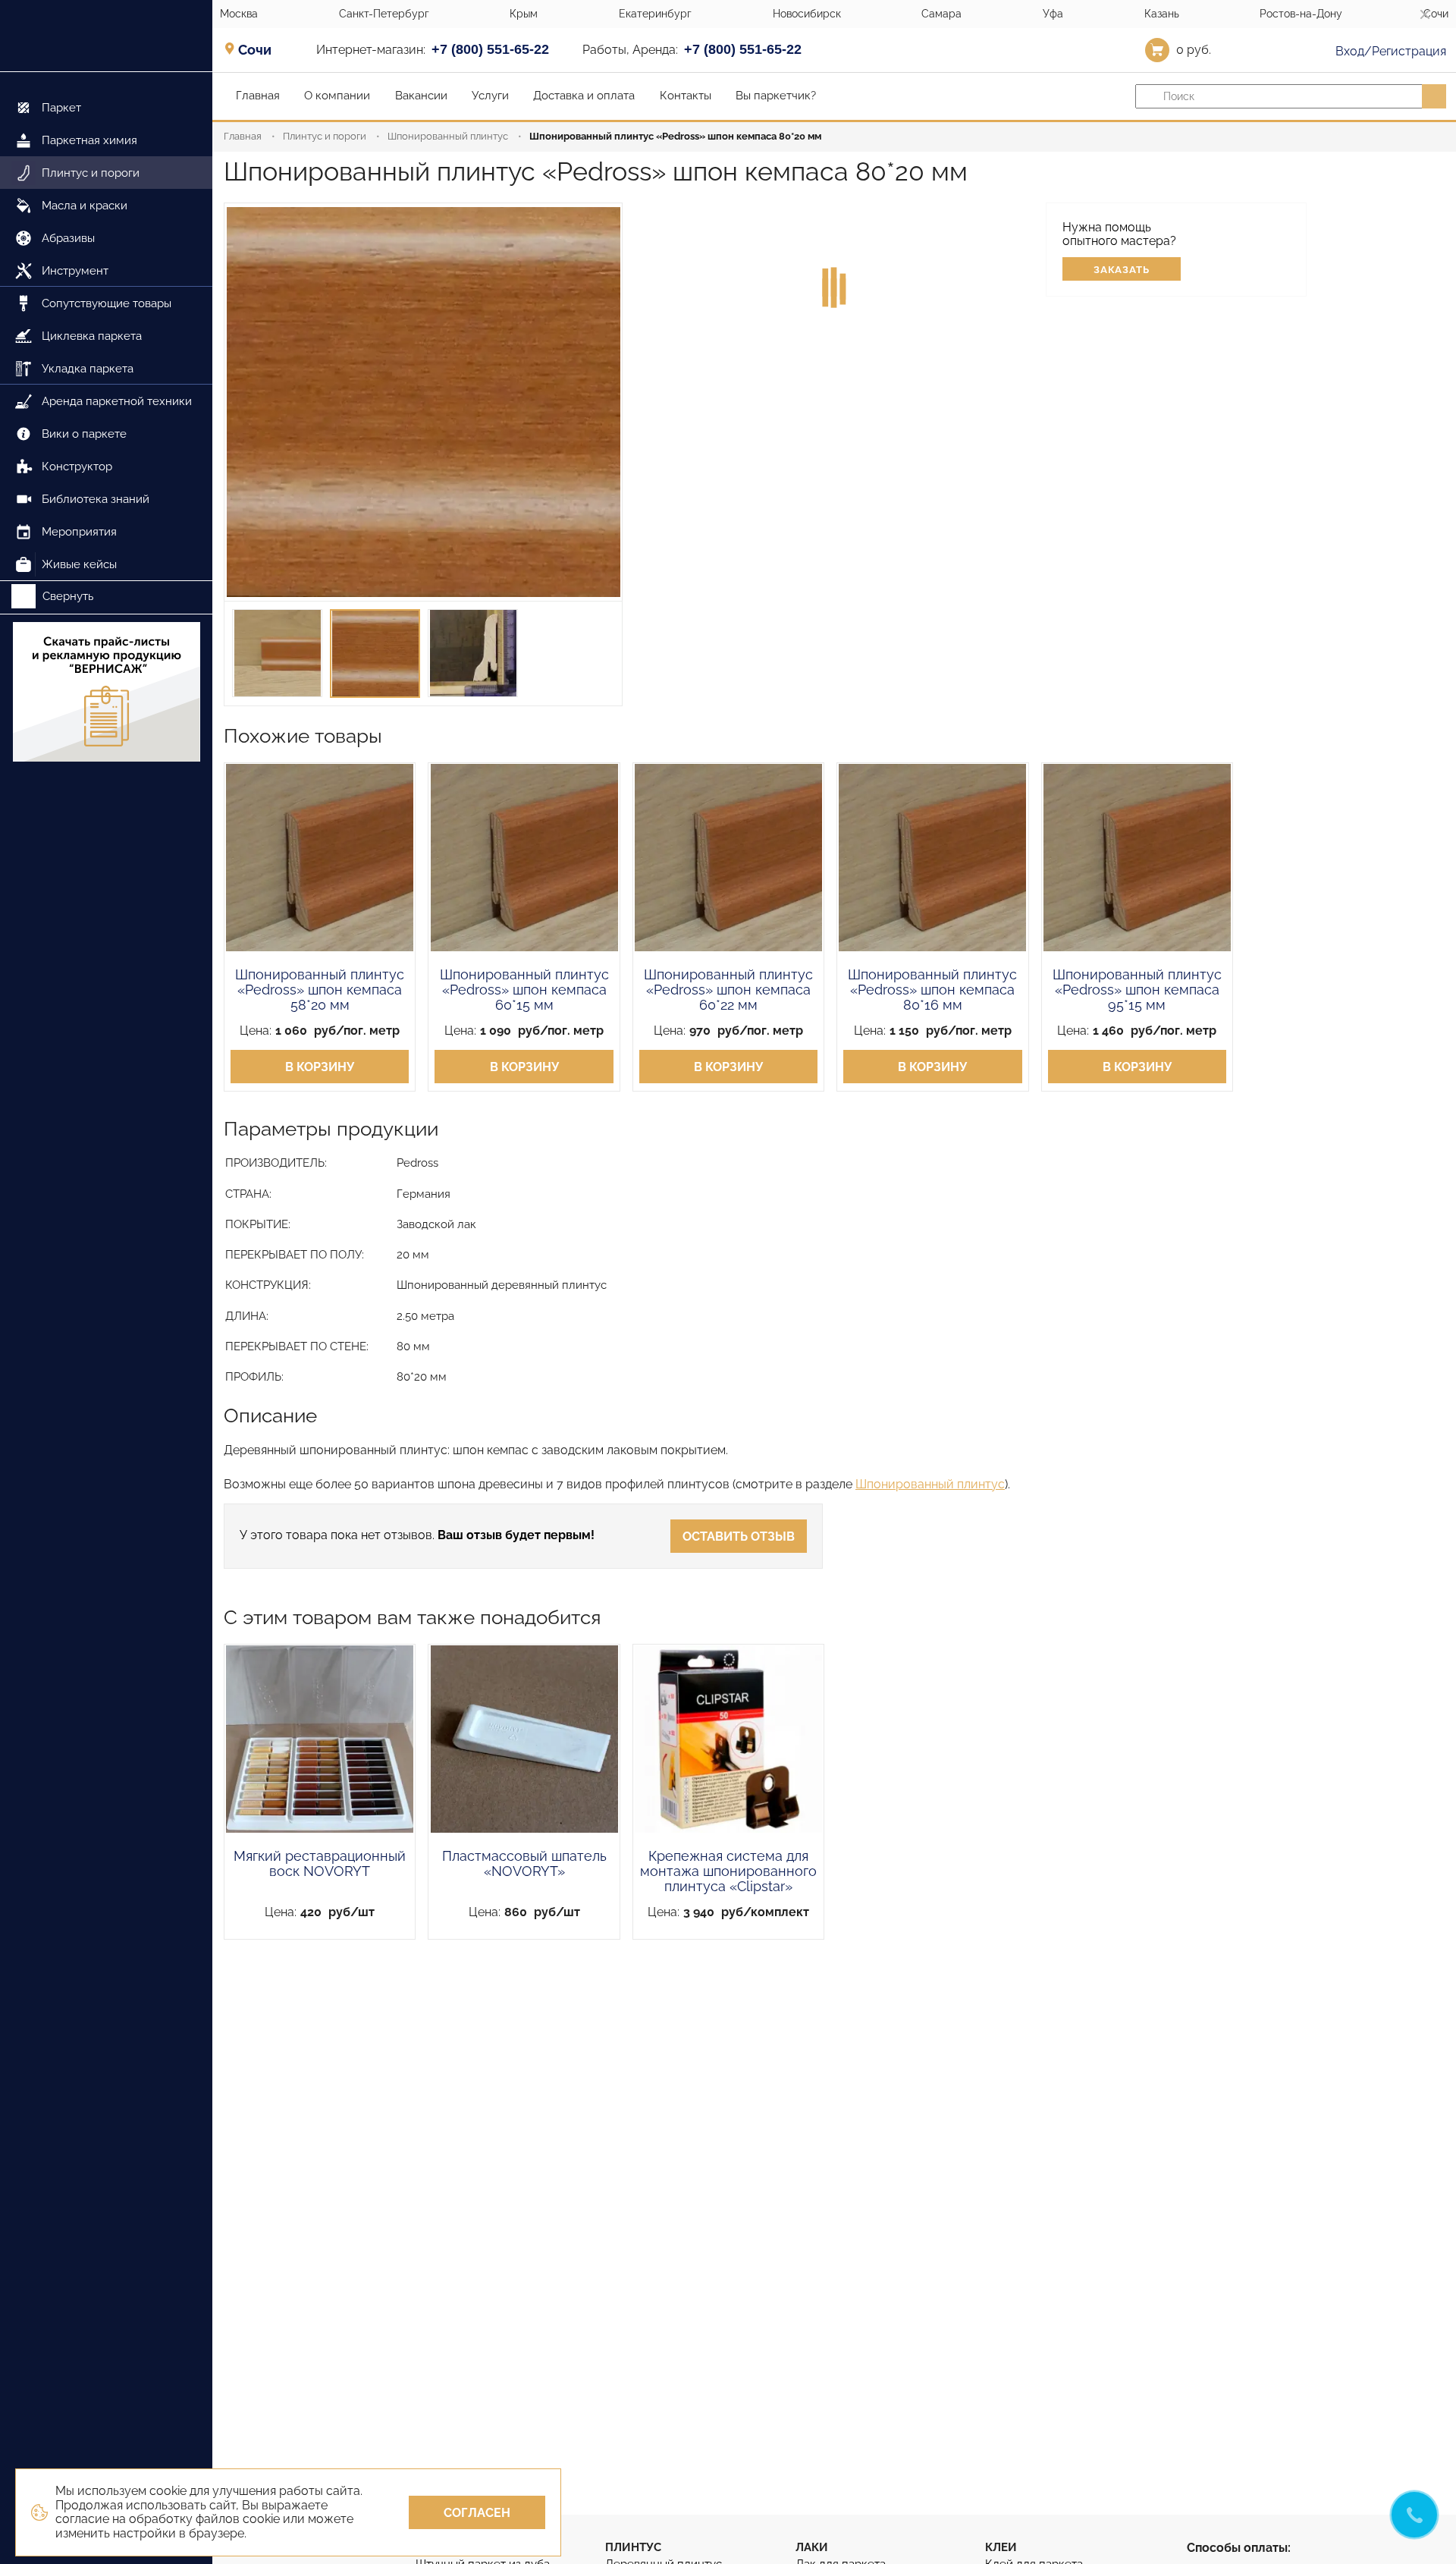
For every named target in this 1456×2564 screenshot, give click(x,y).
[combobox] (260, 49)
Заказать (1122, 270)
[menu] (106, 327)
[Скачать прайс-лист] (106, 693)
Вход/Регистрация (1389, 51)
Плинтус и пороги (325, 136)
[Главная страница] (106, 36)
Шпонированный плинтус (448, 136)
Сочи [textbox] (255, 50)
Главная (243, 136)
